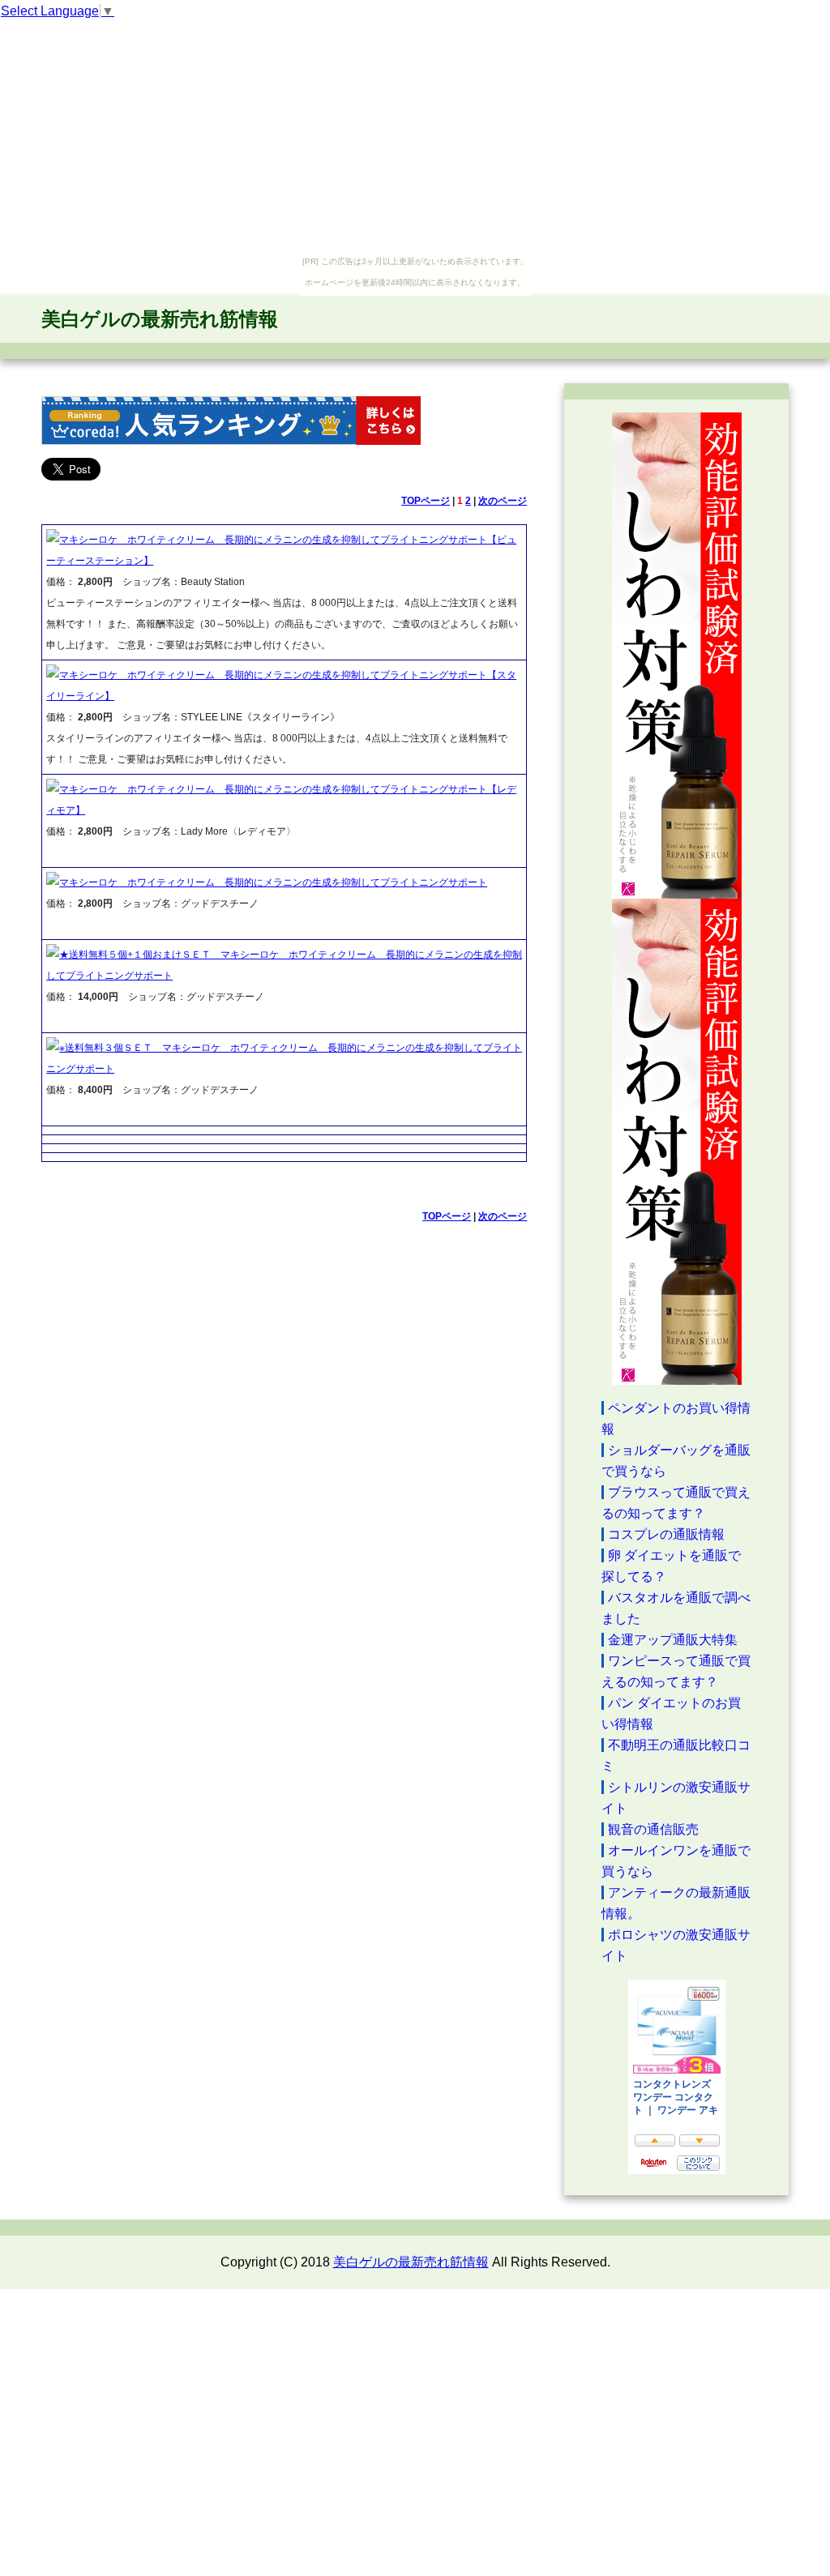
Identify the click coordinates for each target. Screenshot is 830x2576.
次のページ (503, 501)
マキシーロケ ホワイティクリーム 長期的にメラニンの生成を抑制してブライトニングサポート (273, 882)
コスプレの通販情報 (666, 1534)
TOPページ (426, 501)
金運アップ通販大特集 (673, 1640)
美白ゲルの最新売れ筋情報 (160, 319)
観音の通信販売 (653, 1829)
